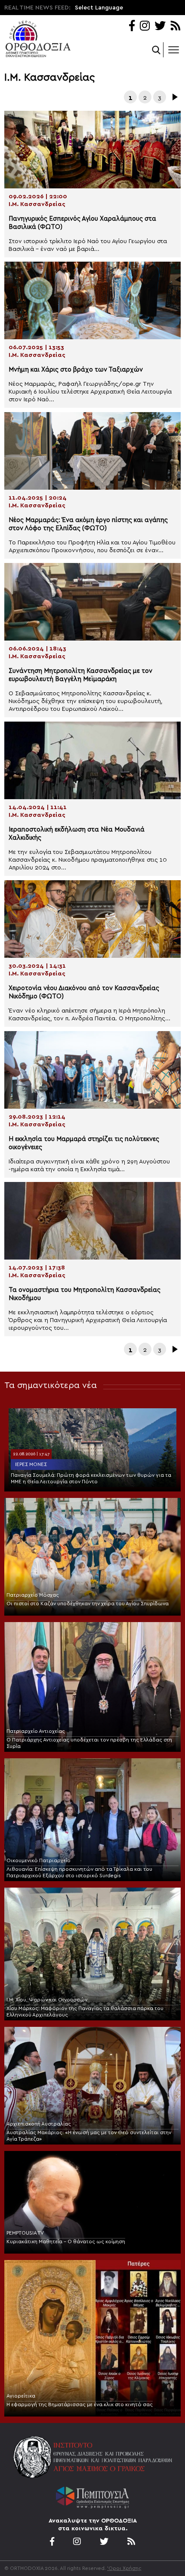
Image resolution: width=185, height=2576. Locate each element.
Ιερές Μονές (31, 1464)
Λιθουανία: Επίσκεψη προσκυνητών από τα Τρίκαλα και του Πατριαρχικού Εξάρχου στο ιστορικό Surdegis (79, 1872)
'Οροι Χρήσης (124, 2568)
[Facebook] (132, 27)
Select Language (99, 8)
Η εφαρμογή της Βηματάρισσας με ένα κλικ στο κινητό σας (80, 2404)
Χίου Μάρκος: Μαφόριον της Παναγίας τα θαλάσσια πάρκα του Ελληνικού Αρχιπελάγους (85, 2012)
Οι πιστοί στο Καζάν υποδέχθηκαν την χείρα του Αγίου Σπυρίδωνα (88, 1604)
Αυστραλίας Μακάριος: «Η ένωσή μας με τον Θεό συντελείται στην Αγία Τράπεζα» (89, 2136)
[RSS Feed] (176, 27)
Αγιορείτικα (21, 2396)
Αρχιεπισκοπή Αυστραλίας (39, 2124)
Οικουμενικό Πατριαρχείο (39, 1860)
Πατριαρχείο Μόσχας (33, 1595)
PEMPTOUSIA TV (25, 2233)
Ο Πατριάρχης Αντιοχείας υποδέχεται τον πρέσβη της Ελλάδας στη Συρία (89, 1743)
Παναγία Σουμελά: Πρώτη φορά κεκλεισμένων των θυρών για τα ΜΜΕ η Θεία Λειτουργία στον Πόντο (91, 1478)
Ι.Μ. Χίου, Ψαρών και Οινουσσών (47, 2000)
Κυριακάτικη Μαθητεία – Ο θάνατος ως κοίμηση (66, 2241)
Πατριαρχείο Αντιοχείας (36, 1731)
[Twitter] (160, 27)
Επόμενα (174, 97)
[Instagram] (145, 27)
